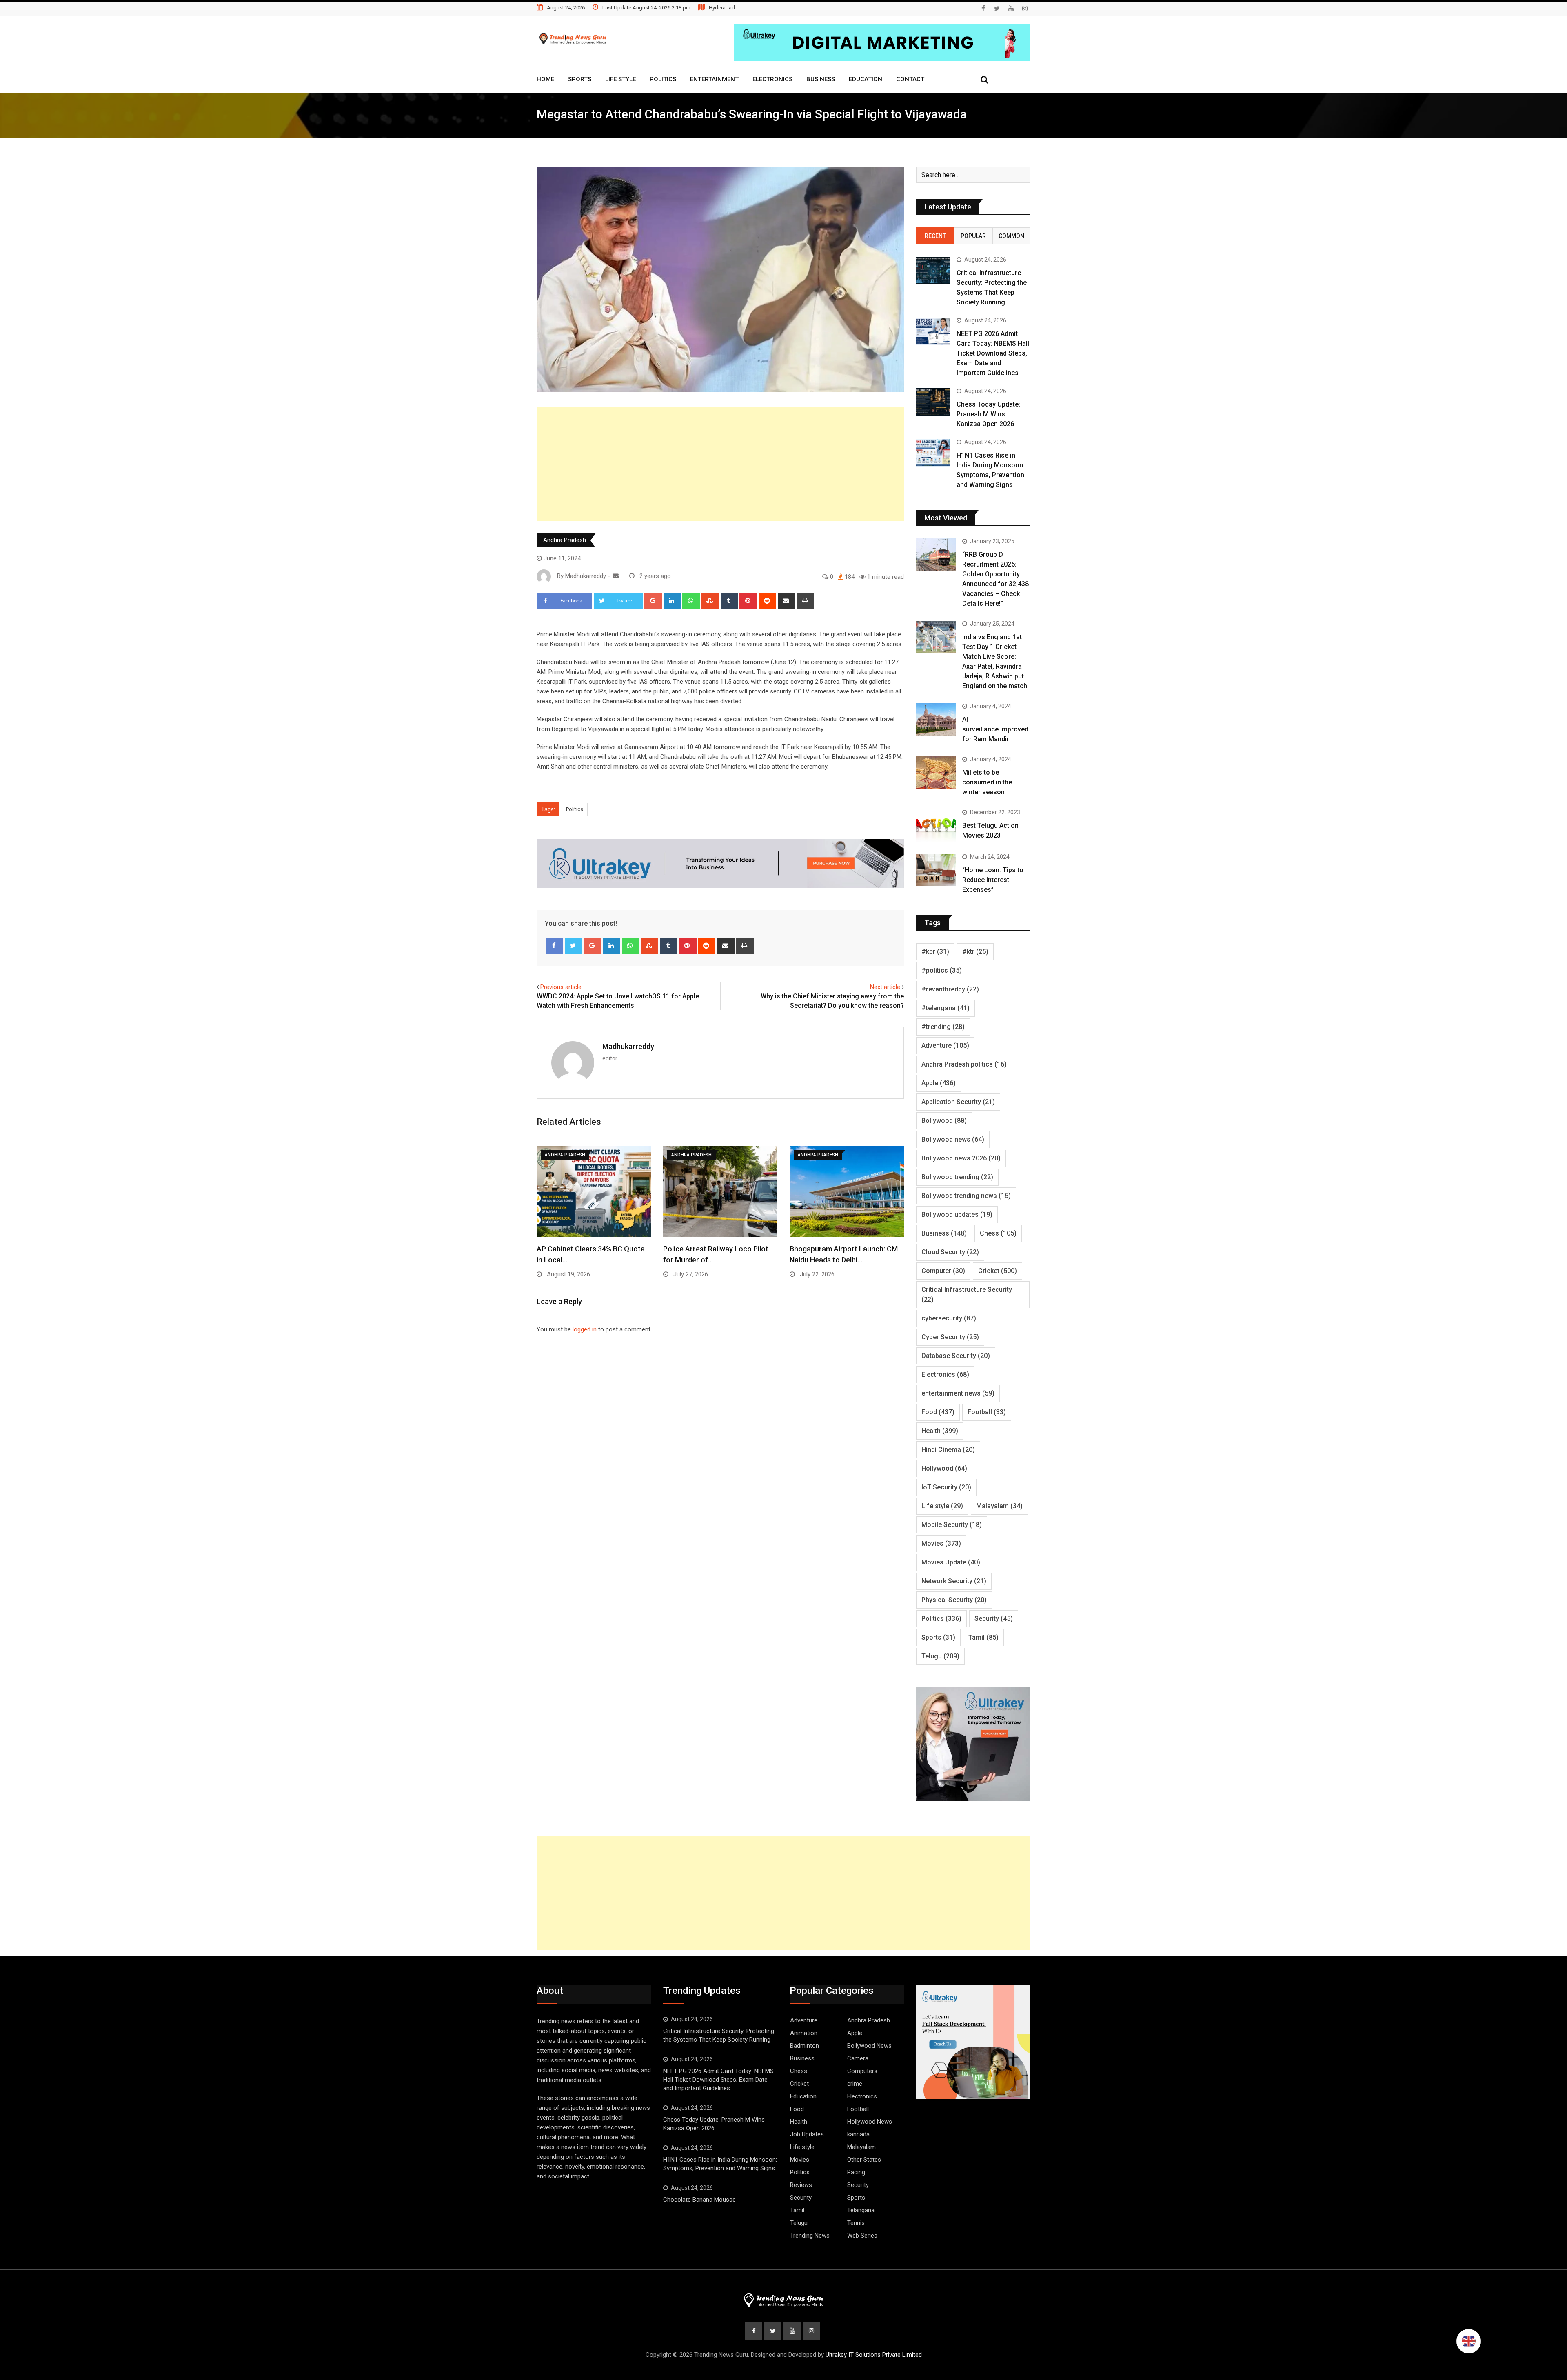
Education (866, 79)
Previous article (561, 987)
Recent (935, 236)
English (1469, 2341)
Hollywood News (870, 2122)
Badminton (805, 2046)
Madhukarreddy (628, 1046)
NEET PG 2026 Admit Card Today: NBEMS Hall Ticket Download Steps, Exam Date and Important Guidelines (993, 353)
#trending (943, 1027)
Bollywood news (953, 1139)
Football (987, 1412)
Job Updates (807, 2134)
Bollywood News (869, 2046)
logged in (585, 1329)
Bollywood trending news (966, 1196)
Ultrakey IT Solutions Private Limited (874, 2355)
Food (938, 1412)
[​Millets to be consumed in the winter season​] (936, 772)
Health (940, 1431)
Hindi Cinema (948, 1450)
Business (821, 79)
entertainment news (958, 1393)
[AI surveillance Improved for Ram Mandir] (936, 719)
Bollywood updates (957, 1214)
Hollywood (944, 1468)
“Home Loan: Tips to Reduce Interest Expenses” (993, 880)
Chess (998, 1233)
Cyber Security (950, 1337)
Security (994, 1619)
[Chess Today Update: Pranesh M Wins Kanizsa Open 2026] (933, 402)
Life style (942, 1506)
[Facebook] (554, 946)
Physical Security (954, 1600)
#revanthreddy (950, 989)
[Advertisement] (720, 464)
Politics (663, 79)
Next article (885, 987)
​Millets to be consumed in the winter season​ (987, 782)
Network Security (954, 1581)
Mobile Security (952, 1525)
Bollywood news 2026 (961, 1158)
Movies (941, 1543)
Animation (804, 2033)
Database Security (956, 1356)
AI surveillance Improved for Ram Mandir (995, 729)
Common (1011, 236)
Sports (580, 79)
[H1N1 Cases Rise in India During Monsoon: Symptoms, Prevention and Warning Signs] (933, 453)
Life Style (620, 79)
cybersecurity (949, 1318)
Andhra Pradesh (565, 540)
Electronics (772, 79)
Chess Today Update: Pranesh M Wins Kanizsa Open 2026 (988, 414)
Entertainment (714, 79)
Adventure (945, 1046)
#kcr (935, 952)
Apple (939, 1083)
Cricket (998, 1271)
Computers (862, 2071)
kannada (858, 2134)
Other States (864, 2160)
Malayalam (999, 1506)
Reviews (801, 2185)
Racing (856, 2172)
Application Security (958, 1102)
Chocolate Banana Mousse (699, 2200)
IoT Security (946, 1487)
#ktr (975, 952)
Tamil (983, 1637)
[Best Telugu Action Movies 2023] (936, 825)
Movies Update (951, 1562)
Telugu (940, 1656)
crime (855, 2084)
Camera (858, 2058)
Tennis (856, 2223)
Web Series (862, 2236)
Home (545, 79)
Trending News (810, 2236)
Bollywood (944, 1121)
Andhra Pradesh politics (964, 1064)
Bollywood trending (957, 1177)
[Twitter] (574, 946)
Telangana (861, 2210)
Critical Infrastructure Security (967, 1294)
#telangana (946, 1008)
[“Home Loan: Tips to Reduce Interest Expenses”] (936, 870)
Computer (943, 1271)
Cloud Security (950, 1252)
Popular (973, 236)
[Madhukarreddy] (616, 576)
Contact (910, 79)
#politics (942, 970)
